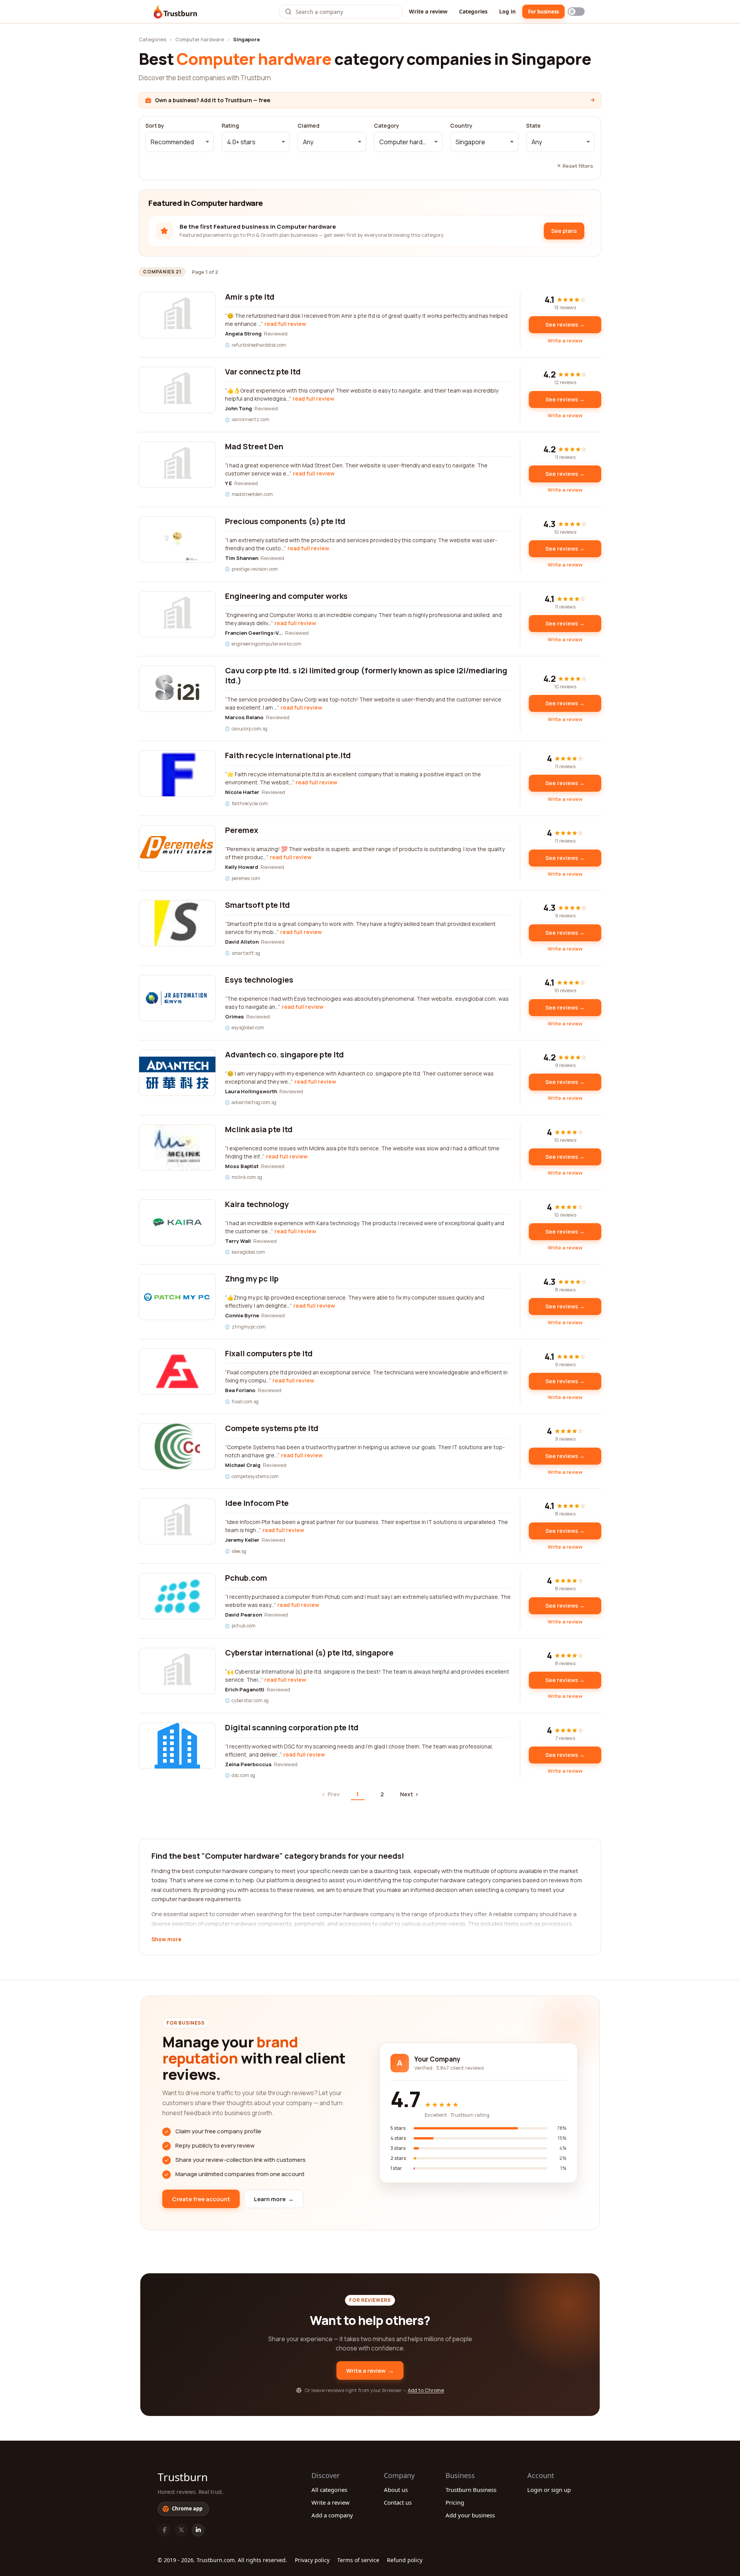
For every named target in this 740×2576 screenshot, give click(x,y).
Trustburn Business (471, 2490)
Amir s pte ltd (250, 297)
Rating (230, 126)
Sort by (155, 126)
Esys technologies (259, 980)
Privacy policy (312, 2560)
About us (396, 2490)
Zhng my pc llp (252, 1279)
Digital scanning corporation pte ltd (292, 1727)
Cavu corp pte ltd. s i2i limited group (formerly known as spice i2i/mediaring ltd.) (366, 675)
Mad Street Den (254, 446)
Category (387, 126)
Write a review (428, 11)
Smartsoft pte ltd (257, 905)
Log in (507, 11)
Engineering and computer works (286, 596)
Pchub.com (246, 1578)
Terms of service (358, 2560)
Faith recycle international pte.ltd (288, 755)
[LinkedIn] (198, 2530)
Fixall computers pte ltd (269, 1353)
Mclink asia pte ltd (259, 1129)
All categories (329, 2490)
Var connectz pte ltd (263, 372)
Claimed (309, 126)
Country (461, 126)
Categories (473, 11)
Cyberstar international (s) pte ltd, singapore (309, 1653)
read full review (285, 324)
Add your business (470, 2515)
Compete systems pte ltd (272, 1428)
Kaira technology (257, 1204)
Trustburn (183, 2477)
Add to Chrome (426, 2390)
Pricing (455, 2502)
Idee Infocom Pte (257, 1503)
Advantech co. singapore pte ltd (284, 1055)
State (533, 126)
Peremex (242, 830)
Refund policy (405, 2560)
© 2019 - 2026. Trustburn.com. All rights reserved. (222, 2560)
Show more (166, 1940)
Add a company (332, 2515)
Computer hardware (200, 39)
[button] (180, 142)
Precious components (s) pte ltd (285, 521)
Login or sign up (549, 2490)
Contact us (398, 2502)
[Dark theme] (576, 12)
